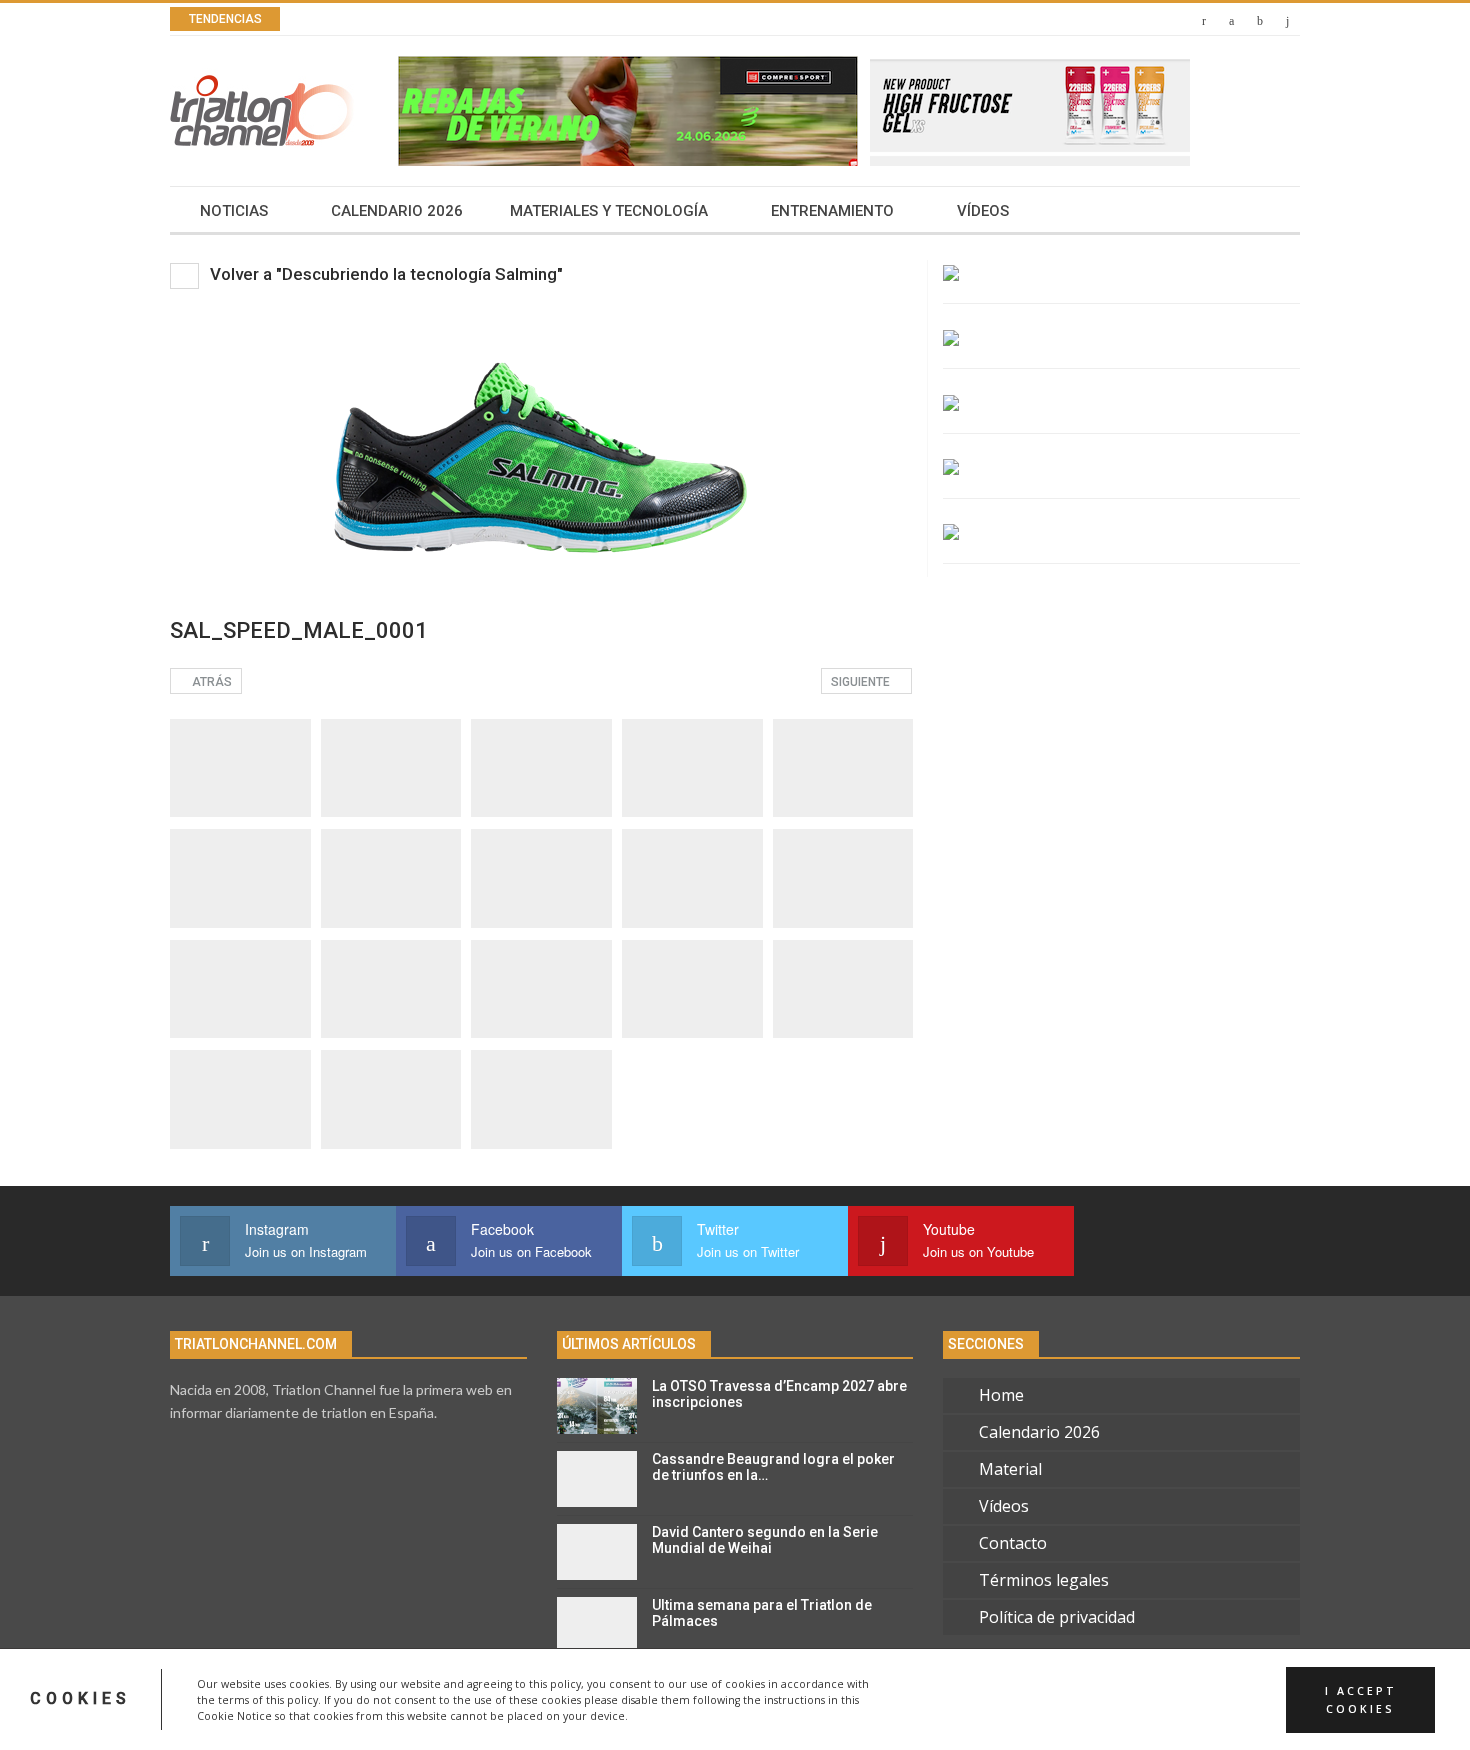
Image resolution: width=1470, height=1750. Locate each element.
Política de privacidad (1057, 1617)
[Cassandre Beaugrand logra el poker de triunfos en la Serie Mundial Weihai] (597, 1479)
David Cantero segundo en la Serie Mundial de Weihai (765, 1540)
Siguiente (862, 682)
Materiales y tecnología (609, 211)
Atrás (210, 682)
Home (1001, 1395)
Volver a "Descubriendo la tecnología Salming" (384, 274)
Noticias (234, 211)
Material (1010, 1469)
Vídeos (983, 211)
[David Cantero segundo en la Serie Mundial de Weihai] (597, 1552)
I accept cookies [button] (1361, 1699)
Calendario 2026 (397, 211)
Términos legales (1044, 1580)
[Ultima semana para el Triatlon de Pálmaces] (597, 1625)
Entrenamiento (832, 211)
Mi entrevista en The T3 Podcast (486, 19)
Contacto (1013, 1543)
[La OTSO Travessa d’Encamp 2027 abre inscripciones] (597, 1406)
